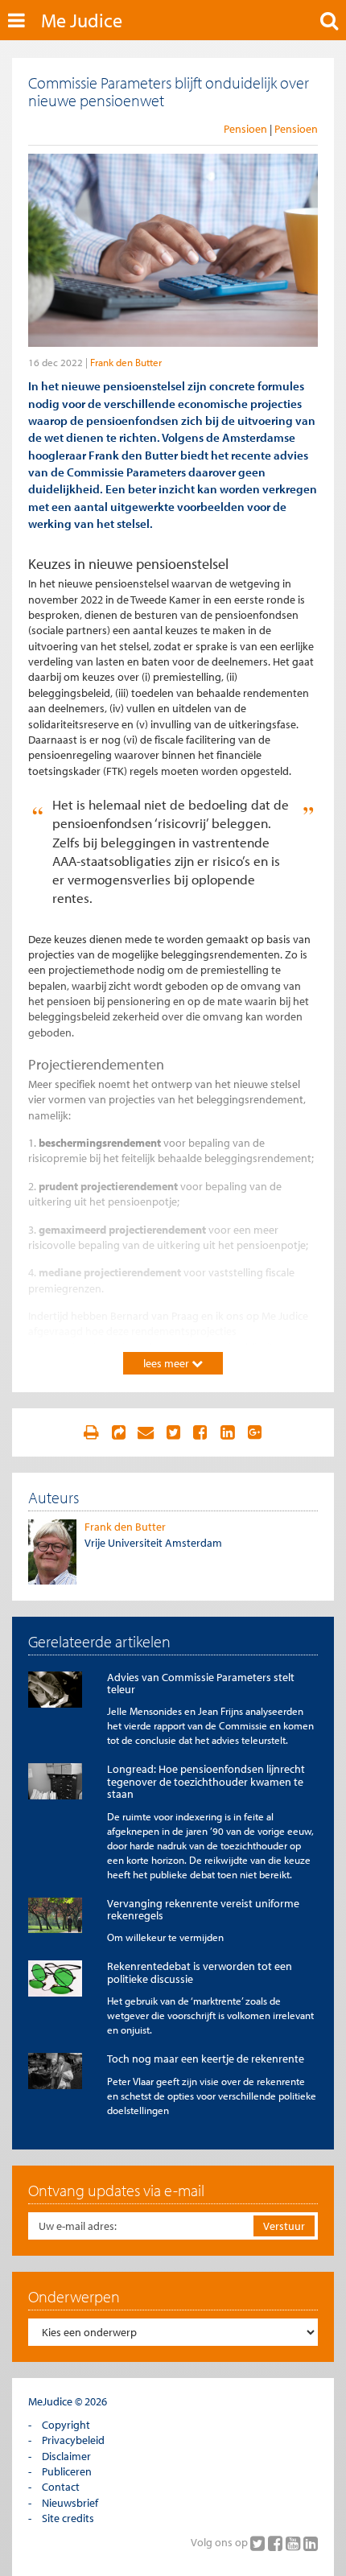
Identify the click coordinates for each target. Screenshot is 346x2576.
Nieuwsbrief (70, 2503)
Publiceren (67, 2471)
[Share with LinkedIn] (228, 1432)
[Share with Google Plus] (255, 1432)
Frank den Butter (126, 362)
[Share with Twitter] (173, 1432)
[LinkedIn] (311, 2543)
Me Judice (82, 20)
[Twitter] (259, 2543)
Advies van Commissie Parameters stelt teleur (201, 1683)
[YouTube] (295, 2543)
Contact (61, 2487)
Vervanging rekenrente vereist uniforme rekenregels (203, 1909)
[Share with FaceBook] (200, 1432)
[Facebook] (277, 2543)
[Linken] (118, 1432)
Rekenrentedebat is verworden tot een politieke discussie (200, 1972)
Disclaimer (66, 2456)
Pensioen (245, 129)
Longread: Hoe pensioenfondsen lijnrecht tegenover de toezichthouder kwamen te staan (206, 1781)
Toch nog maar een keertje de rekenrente (206, 2059)
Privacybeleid (73, 2440)
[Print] (91, 1432)
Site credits (68, 2518)
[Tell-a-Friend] (146, 1432)
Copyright (66, 2425)
